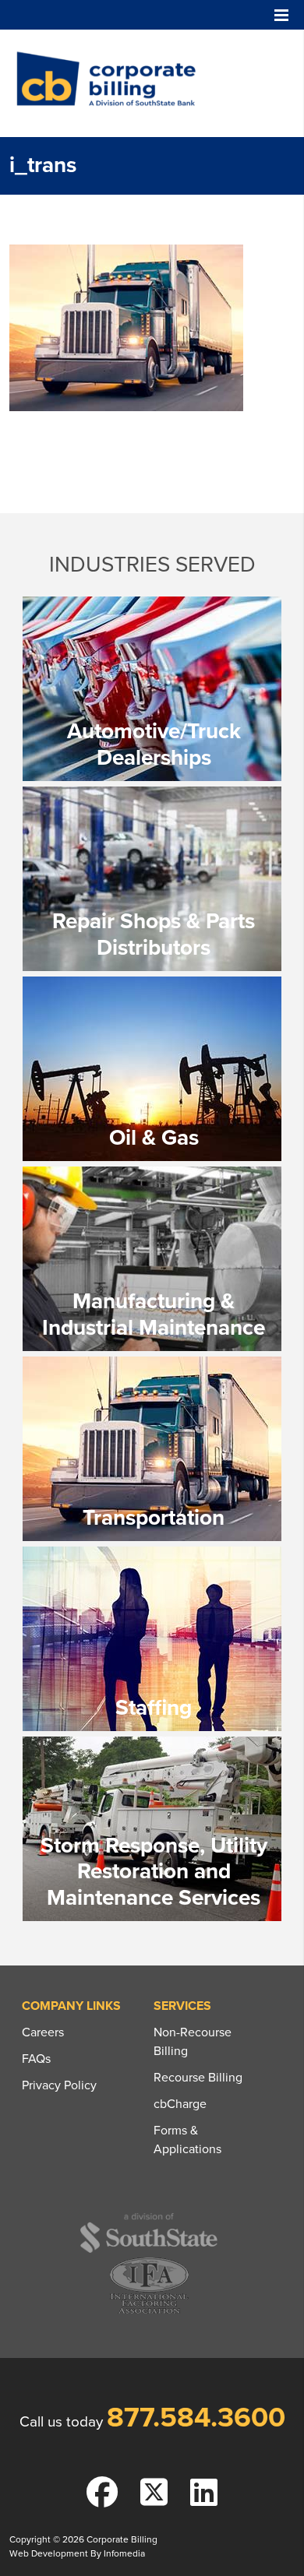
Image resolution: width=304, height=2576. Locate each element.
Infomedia (124, 2553)
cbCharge (180, 2104)
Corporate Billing (111, 83)
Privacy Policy (59, 2085)
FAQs (36, 2059)
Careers (43, 2032)
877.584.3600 (196, 2418)
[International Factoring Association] (149, 2312)
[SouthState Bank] (149, 2250)
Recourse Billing (198, 2078)
